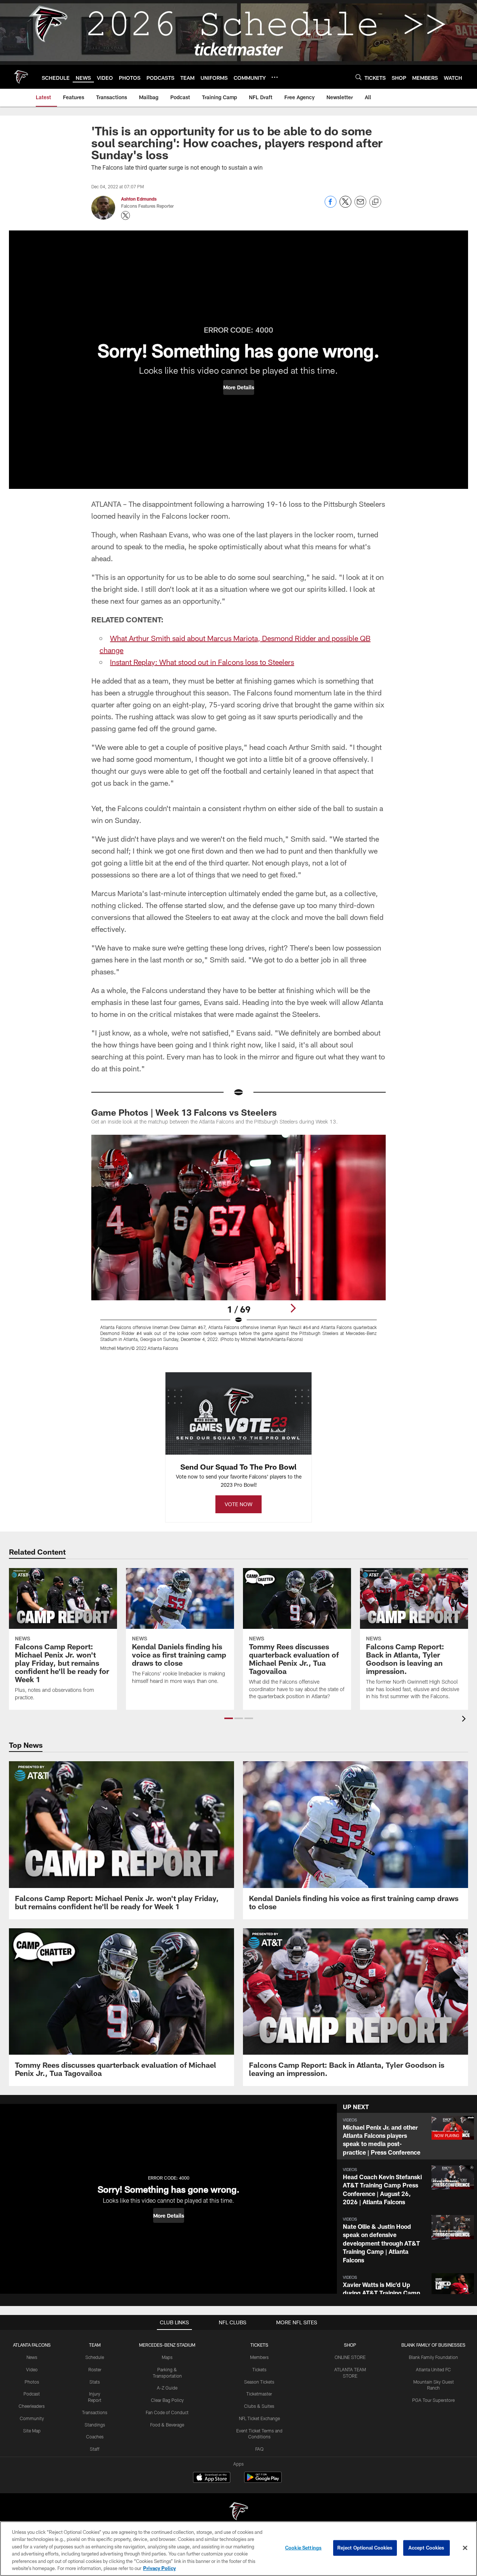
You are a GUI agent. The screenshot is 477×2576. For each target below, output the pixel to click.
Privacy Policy (159, 2568)
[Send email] (360, 206)
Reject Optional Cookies (365, 2548)
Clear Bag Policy (167, 2400)
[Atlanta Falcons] (238, 2512)
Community (32, 2418)
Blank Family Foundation (433, 2357)
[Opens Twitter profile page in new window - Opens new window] (126, 216)
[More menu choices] (275, 77)
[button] (239, 387)
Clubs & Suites (259, 2406)
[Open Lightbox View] (238, 1247)
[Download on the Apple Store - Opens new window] (212, 2478)
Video (32, 2369)
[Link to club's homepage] (21, 77)
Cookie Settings (303, 2548)
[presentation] (465, 1720)
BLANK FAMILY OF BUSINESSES (433, 2345)
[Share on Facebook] (331, 206)
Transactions (95, 2412)
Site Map (32, 2431)
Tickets (259, 2369)
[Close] (465, 2548)
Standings (95, 2425)
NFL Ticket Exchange (259, 2418)
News (32, 2357)
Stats (95, 2382)
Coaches (95, 2437)
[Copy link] (375, 202)
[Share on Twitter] (345, 206)
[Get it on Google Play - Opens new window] (263, 2481)
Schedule (95, 2357)
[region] (238, 2549)
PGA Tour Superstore (433, 2400)
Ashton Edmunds (139, 199)
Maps (167, 2357)
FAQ (259, 2449)
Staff (95, 2449)
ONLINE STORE (350, 2357)
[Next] (293, 1308)
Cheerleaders (32, 2406)
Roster (95, 2369)
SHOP (350, 2345)
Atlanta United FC (433, 2369)
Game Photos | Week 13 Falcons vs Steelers (184, 1112)
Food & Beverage (167, 2425)
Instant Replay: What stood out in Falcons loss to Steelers (202, 662)
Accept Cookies (427, 2548)
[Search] (358, 77)
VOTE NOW (238, 1504)
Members (259, 2357)
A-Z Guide (167, 2388)
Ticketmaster (259, 2394)
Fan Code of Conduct (167, 2412)
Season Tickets (259, 2382)
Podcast (32, 2394)
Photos (32, 2382)
